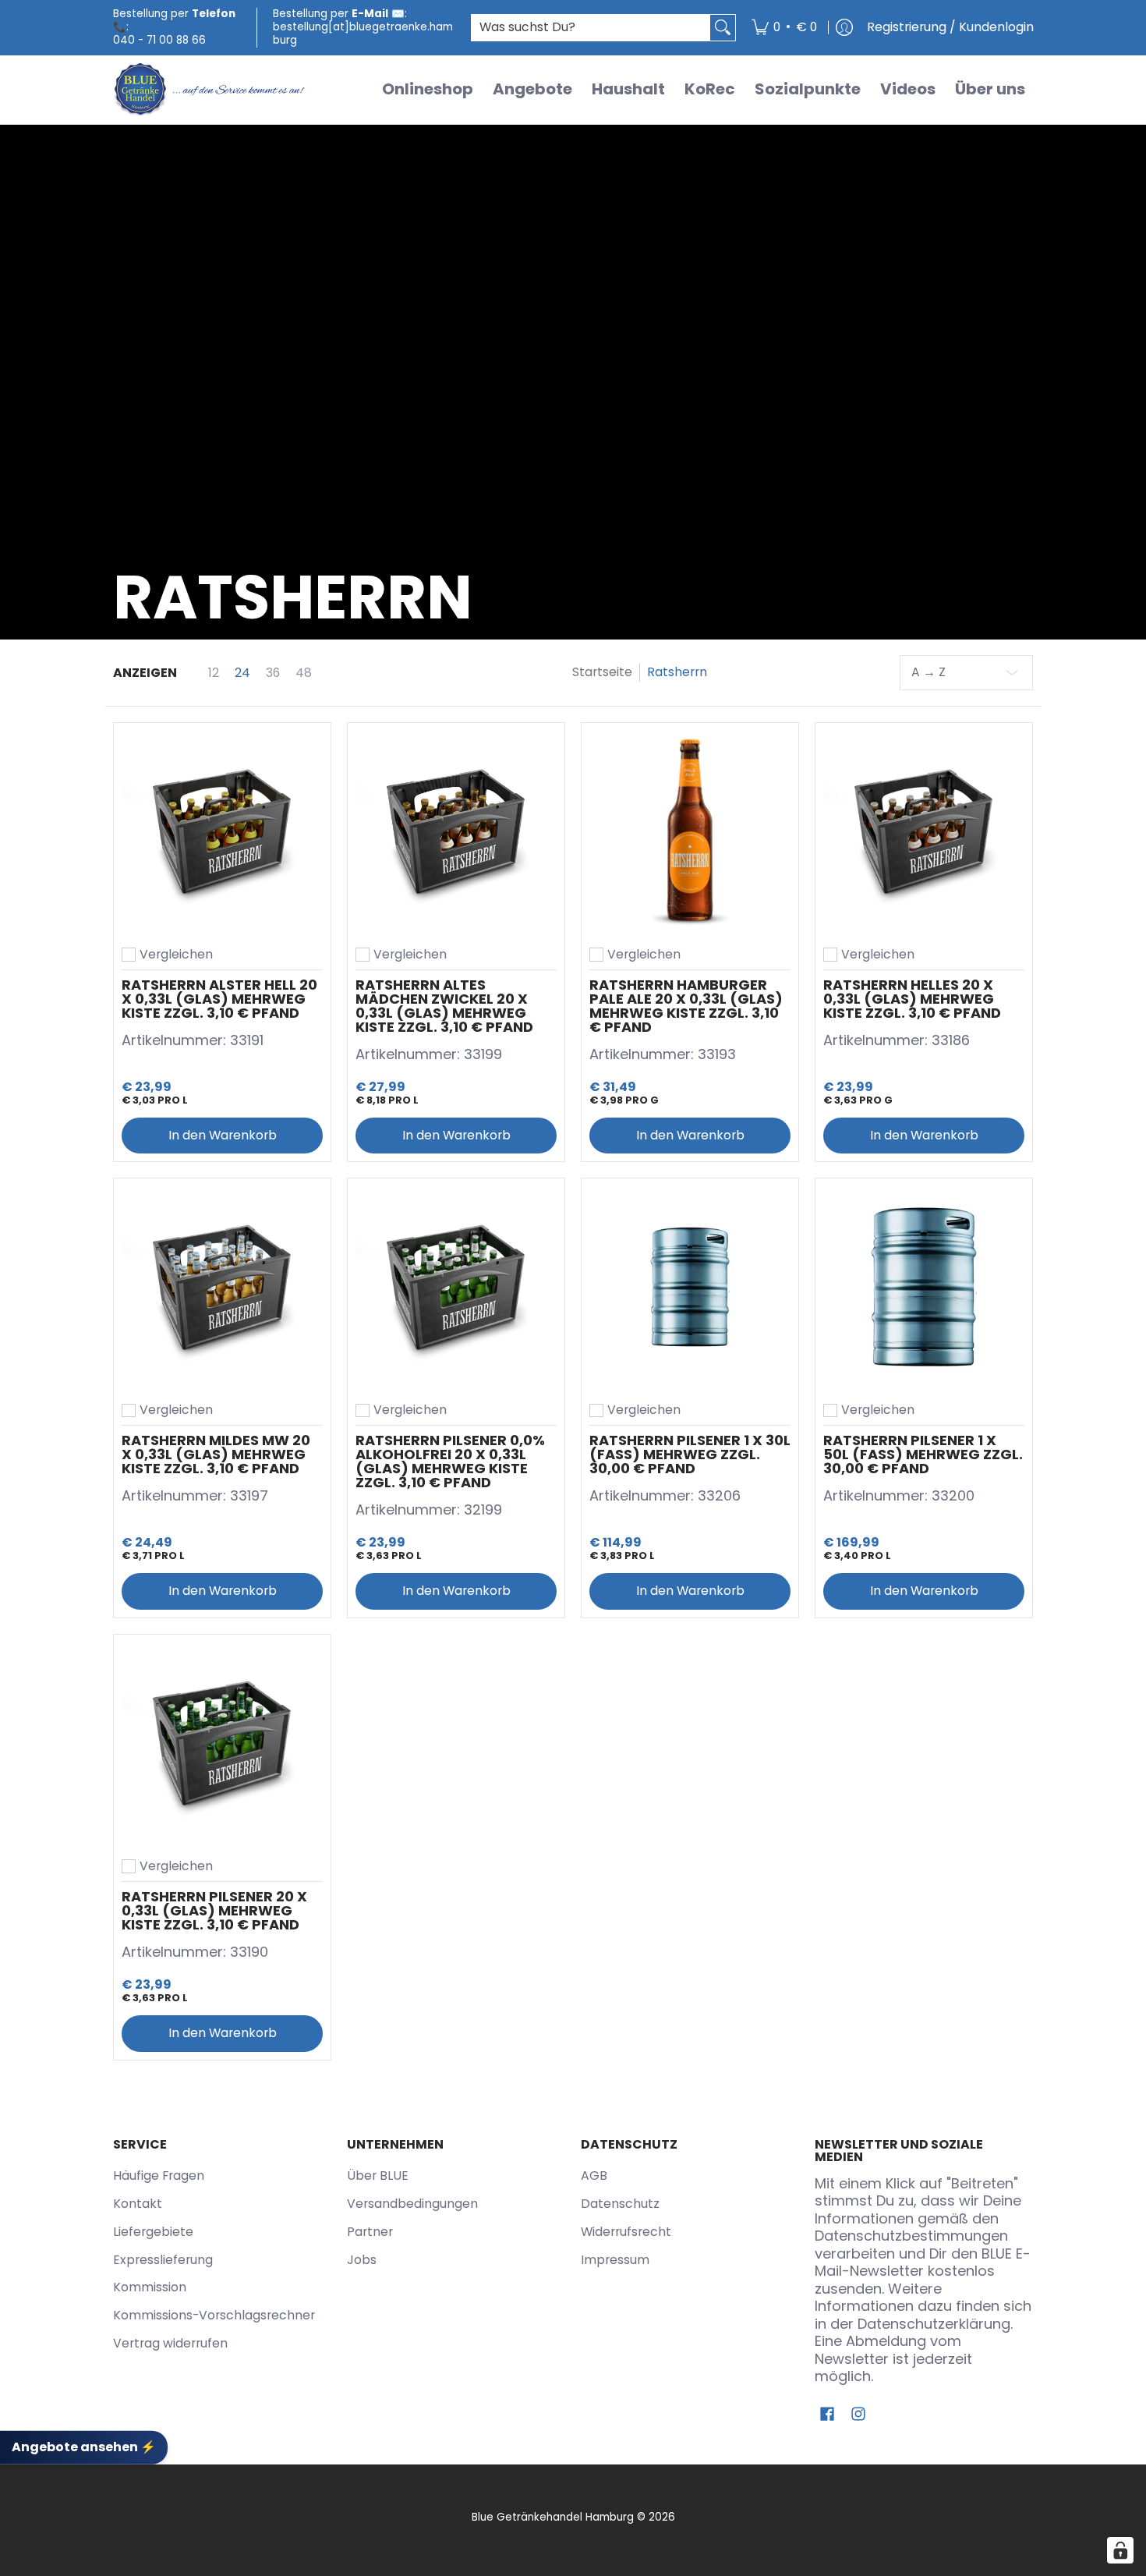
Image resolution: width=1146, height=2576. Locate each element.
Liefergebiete (153, 2232)
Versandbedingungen (412, 2204)
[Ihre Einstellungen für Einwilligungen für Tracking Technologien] (1120, 2550)
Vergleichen (176, 955)
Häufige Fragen (159, 2176)
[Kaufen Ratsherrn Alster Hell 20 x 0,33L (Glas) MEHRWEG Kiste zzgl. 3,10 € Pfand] (222, 831)
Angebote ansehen (84, 2447)
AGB (594, 2176)
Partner (370, 2232)
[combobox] (591, 28)
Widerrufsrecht (626, 2232)
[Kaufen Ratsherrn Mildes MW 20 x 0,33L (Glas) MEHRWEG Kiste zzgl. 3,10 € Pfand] (222, 1287)
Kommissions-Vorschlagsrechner (214, 2315)
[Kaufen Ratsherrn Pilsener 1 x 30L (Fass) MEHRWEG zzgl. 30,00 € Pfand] (690, 1287)
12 (214, 673)
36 (273, 673)
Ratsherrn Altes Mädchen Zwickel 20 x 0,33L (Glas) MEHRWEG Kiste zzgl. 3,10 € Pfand (444, 1006)
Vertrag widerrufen (170, 2343)
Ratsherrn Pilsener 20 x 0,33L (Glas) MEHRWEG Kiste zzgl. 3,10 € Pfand (214, 1910)
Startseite (602, 672)
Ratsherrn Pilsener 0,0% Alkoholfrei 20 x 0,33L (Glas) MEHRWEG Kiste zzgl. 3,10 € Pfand (450, 1461)
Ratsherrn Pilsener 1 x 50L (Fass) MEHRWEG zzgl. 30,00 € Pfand (923, 1454)
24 (242, 673)
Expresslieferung (163, 2260)
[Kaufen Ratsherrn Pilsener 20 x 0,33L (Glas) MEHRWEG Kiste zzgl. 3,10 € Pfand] (222, 1743)
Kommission (150, 2287)
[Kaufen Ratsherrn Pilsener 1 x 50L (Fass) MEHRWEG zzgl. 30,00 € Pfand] (924, 1287)
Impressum (615, 2260)
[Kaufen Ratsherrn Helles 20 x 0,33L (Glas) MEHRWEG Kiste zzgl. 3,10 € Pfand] (924, 831)
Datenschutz (620, 2204)
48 (304, 673)
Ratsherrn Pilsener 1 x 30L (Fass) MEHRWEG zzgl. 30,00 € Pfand (690, 1454)
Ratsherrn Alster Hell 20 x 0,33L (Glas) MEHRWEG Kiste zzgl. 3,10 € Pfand (219, 999)
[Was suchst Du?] (723, 28)
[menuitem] (784, 28)
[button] (827, 2415)
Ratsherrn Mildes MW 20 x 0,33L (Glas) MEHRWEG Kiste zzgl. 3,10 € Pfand (216, 1454)
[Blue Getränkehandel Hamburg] (210, 90)
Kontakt (138, 2204)
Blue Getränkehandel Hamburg (553, 2517)
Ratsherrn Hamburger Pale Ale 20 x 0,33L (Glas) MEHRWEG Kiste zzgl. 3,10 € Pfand (686, 1006)
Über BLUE (378, 2176)
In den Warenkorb (223, 1135)
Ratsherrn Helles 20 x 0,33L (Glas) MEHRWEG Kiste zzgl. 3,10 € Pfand (912, 999)
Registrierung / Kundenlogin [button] (950, 27)
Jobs (362, 2260)
